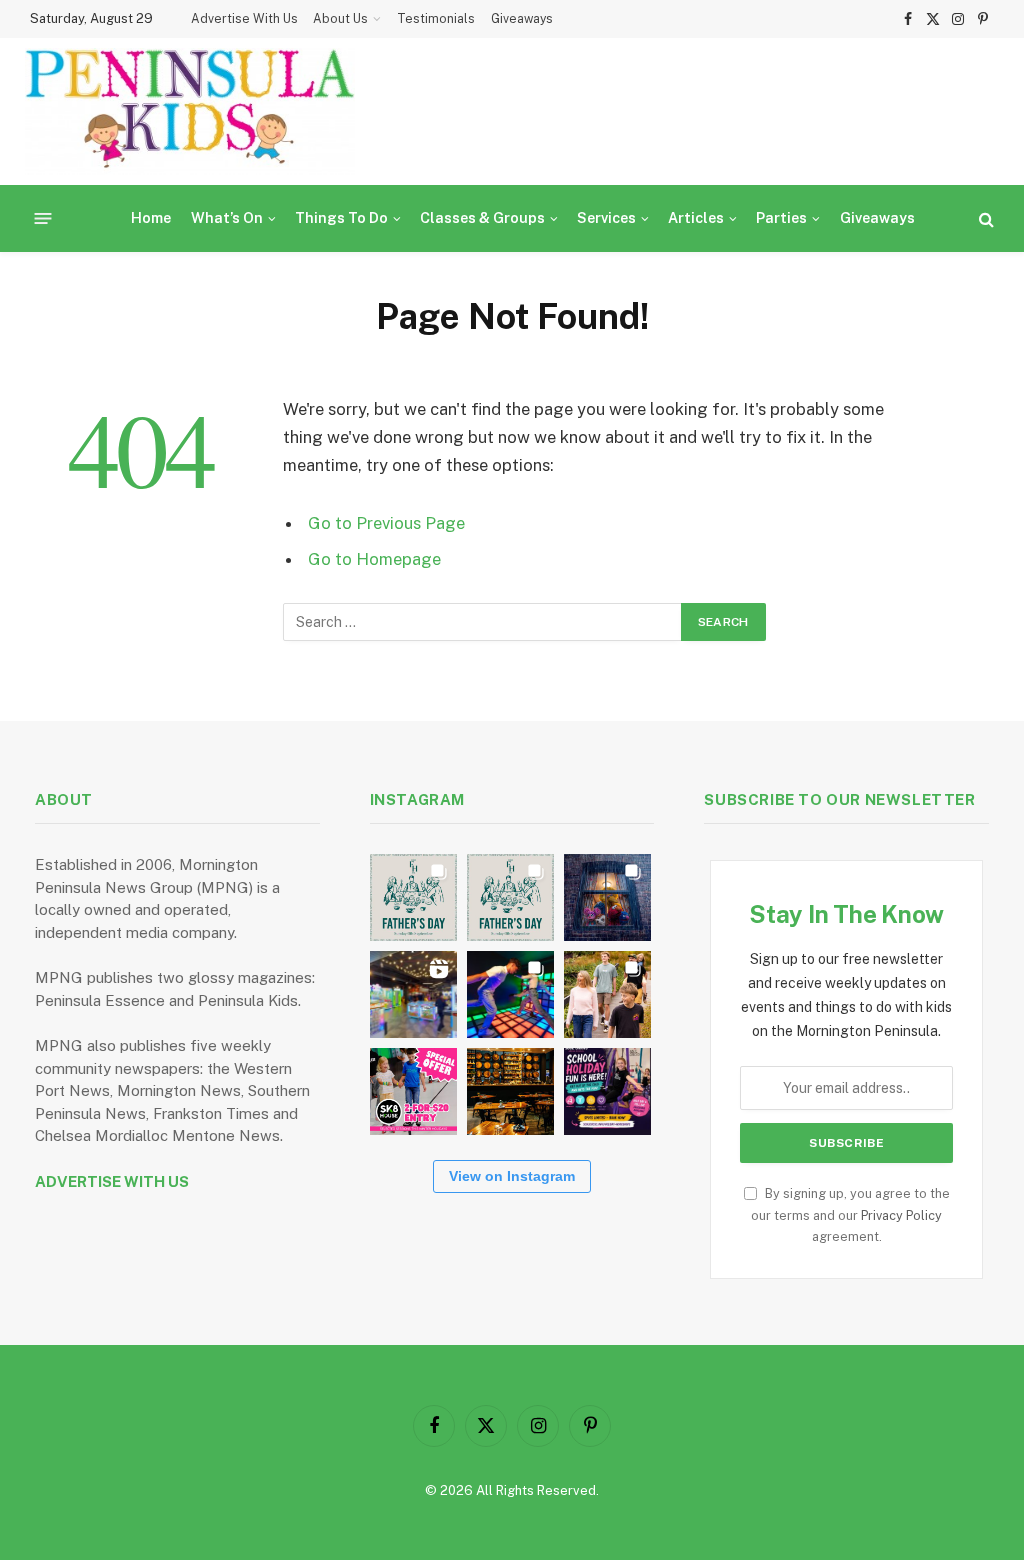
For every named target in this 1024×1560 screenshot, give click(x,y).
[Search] (984, 218)
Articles (696, 218)
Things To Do (341, 218)
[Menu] (43, 218)
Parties (781, 218)
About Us (340, 19)
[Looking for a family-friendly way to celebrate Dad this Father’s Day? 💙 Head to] (510, 897)
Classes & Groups (482, 218)
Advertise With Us (244, 19)
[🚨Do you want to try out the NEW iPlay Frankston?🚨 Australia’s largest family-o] (510, 994)
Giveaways (522, 19)
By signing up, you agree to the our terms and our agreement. (850, 1215)
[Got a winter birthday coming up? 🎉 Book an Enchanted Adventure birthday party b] (607, 994)
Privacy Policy (901, 1215)
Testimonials (436, 19)
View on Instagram (512, 1176)
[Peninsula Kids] (190, 111)
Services (606, 218)
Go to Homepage (374, 559)
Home (151, 218)
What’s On (227, 218)
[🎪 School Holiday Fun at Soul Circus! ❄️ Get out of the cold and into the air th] (607, 1091)
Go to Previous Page (386, 523)
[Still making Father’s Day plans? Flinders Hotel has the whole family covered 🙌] (413, 897)
